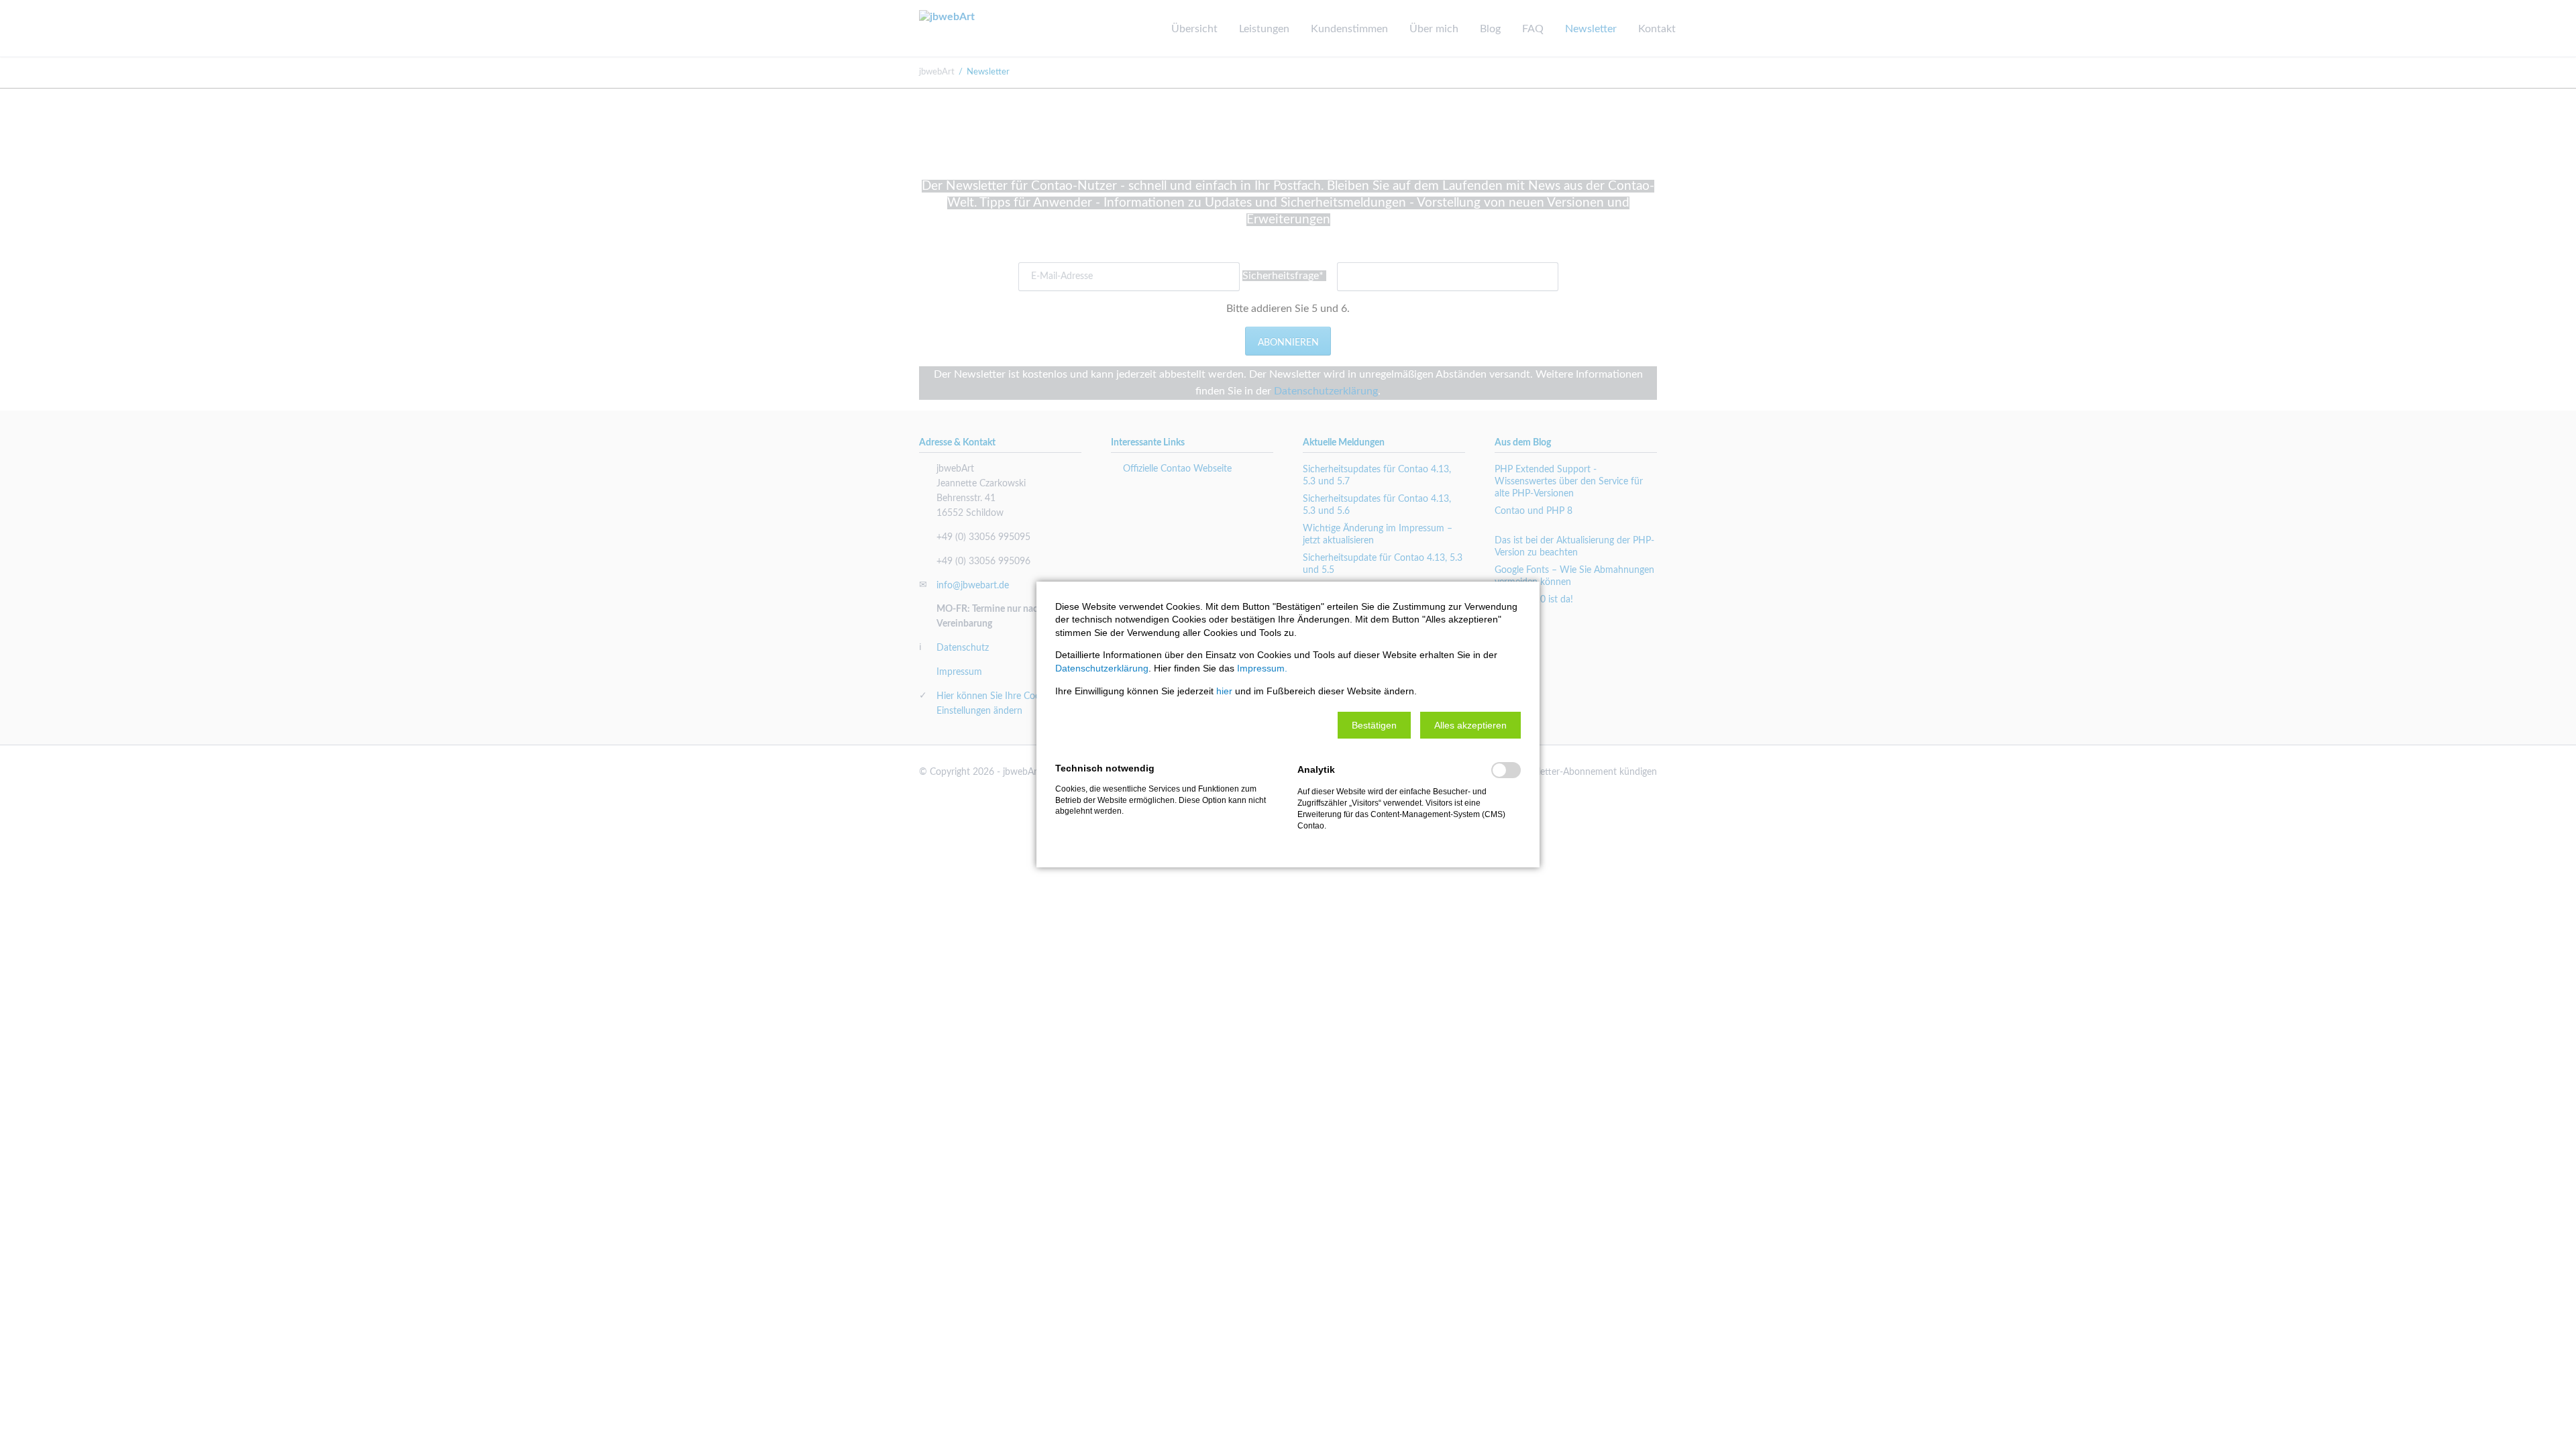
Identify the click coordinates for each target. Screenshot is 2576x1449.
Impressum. (1262, 668)
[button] (1374, 725)
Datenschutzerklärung (1102, 668)
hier (1224, 691)
